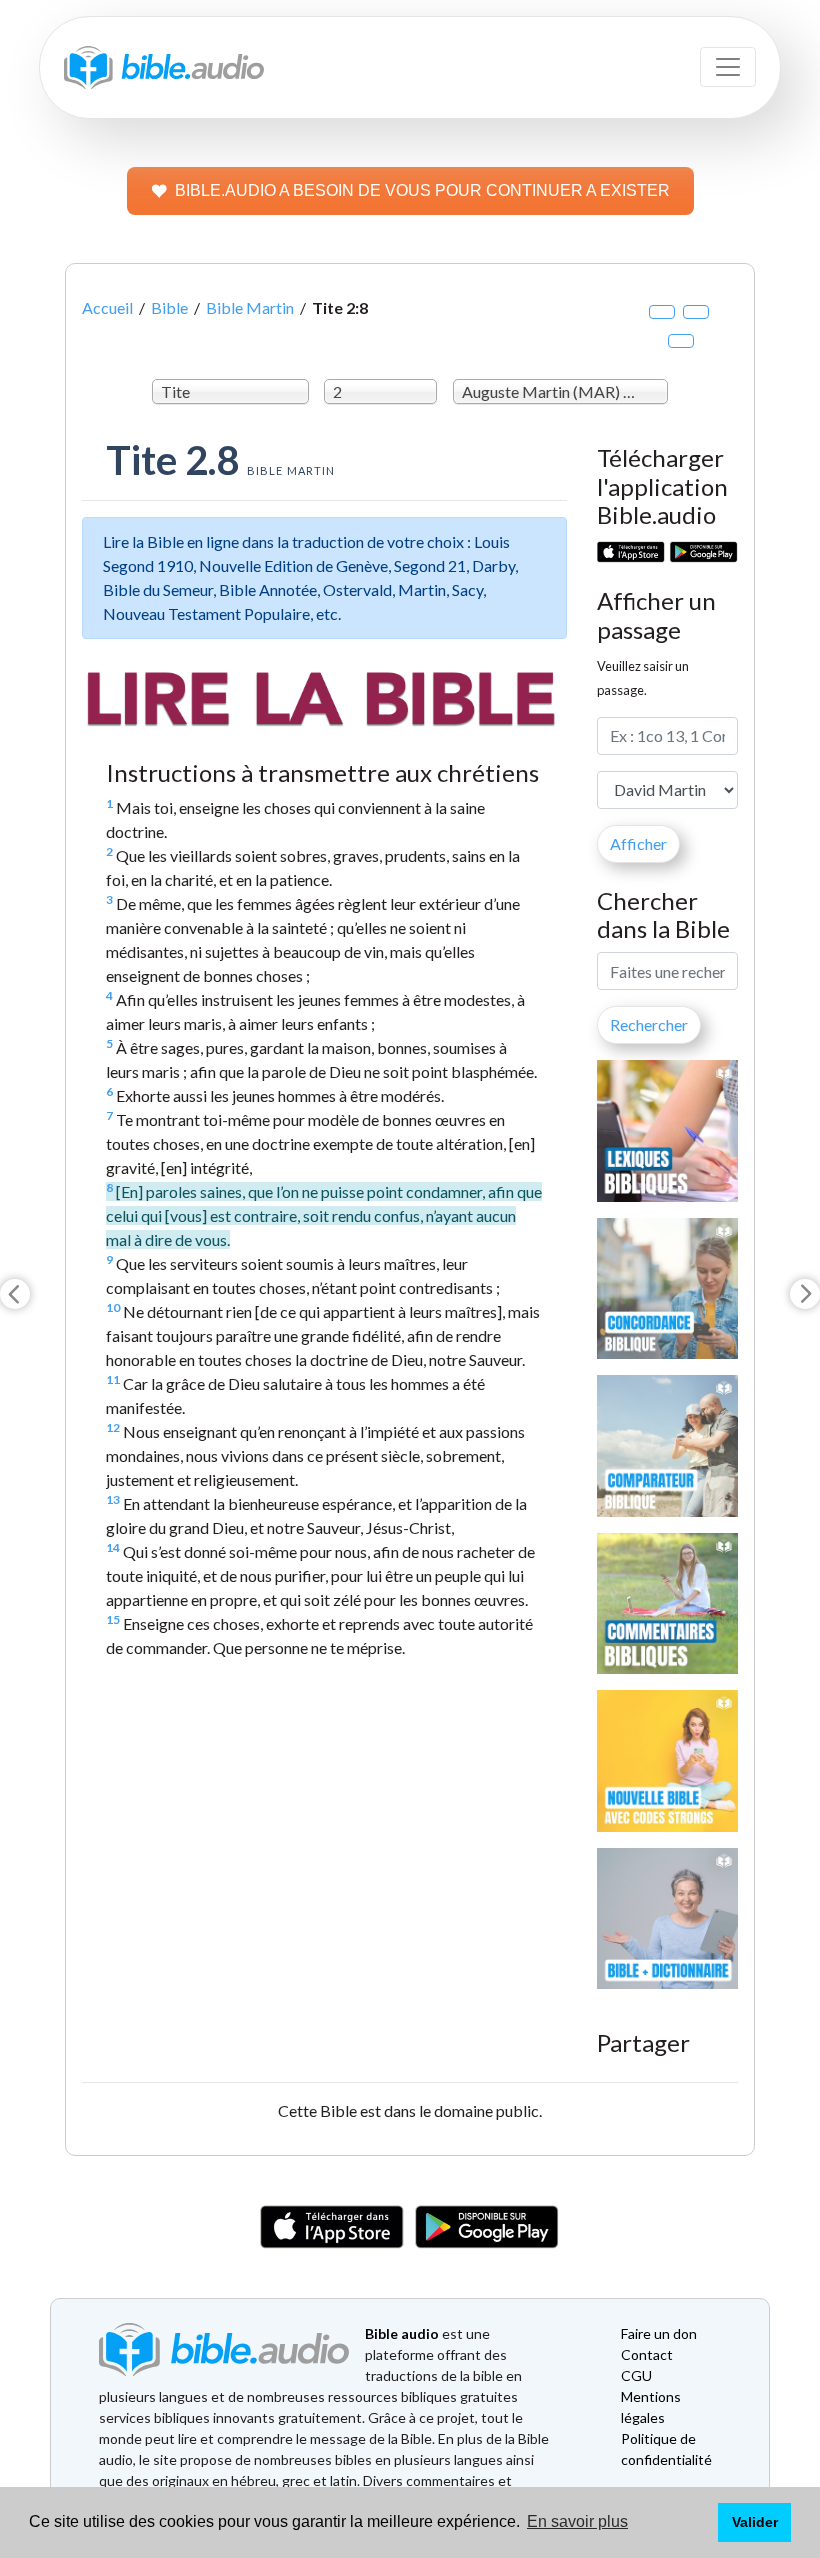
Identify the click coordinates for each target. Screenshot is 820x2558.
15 (113, 1619)
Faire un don (659, 2333)
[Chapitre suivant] (805, 1294)
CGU (636, 2375)
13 (113, 1499)
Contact (647, 2354)
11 (113, 1379)
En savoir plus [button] (577, 2521)
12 (113, 1427)
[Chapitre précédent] (15, 1294)
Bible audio (402, 2333)
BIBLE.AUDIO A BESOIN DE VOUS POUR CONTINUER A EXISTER (422, 190)
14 (113, 1547)
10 (113, 1307)
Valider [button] (755, 2522)
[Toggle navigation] (728, 67)
